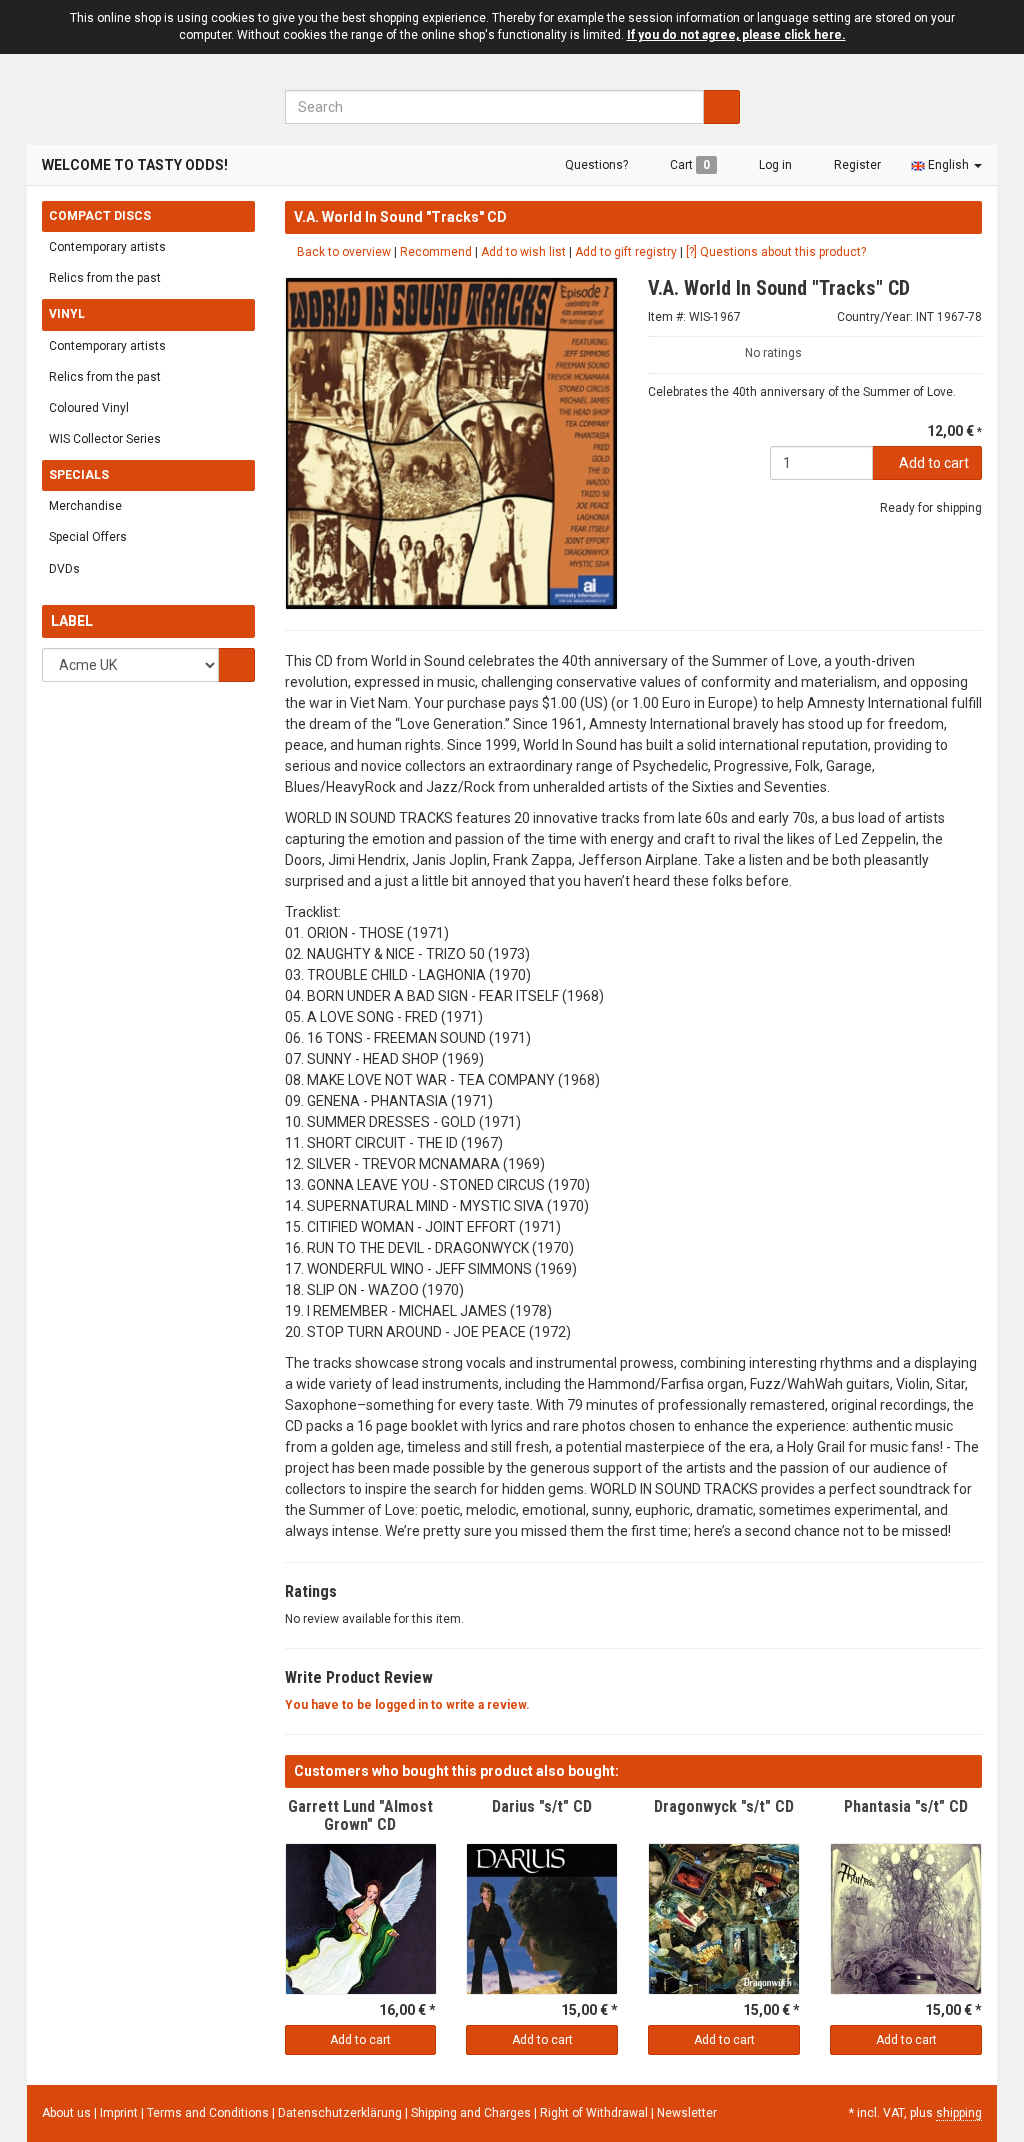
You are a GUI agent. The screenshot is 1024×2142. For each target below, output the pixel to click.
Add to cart (932, 463)
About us (66, 2113)
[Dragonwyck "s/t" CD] (724, 1919)
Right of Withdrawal (595, 2113)
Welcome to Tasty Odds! (135, 165)
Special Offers (88, 537)
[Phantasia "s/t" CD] (906, 1919)
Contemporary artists (107, 247)
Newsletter (687, 2113)
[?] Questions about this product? (776, 252)
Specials (79, 475)
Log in (774, 165)
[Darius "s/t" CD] (542, 1919)
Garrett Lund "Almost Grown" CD (360, 1815)
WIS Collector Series (105, 439)
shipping (959, 2113)
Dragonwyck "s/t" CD (724, 1806)
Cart (688, 165)
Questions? (595, 165)
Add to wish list (523, 252)
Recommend (436, 252)
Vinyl (67, 314)
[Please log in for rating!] (657, 350)
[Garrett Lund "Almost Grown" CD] (361, 1919)
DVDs (64, 569)
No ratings (773, 353)
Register (856, 165)
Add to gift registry (626, 252)
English (948, 165)
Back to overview (342, 252)
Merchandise (85, 506)
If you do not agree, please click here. (736, 35)
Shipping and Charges (472, 2113)
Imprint (120, 2113)
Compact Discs (100, 216)
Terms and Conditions (209, 2113)
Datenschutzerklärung (341, 2113)
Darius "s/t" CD (542, 1806)
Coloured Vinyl (89, 408)
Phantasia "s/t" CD (906, 1806)
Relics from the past (105, 278)
